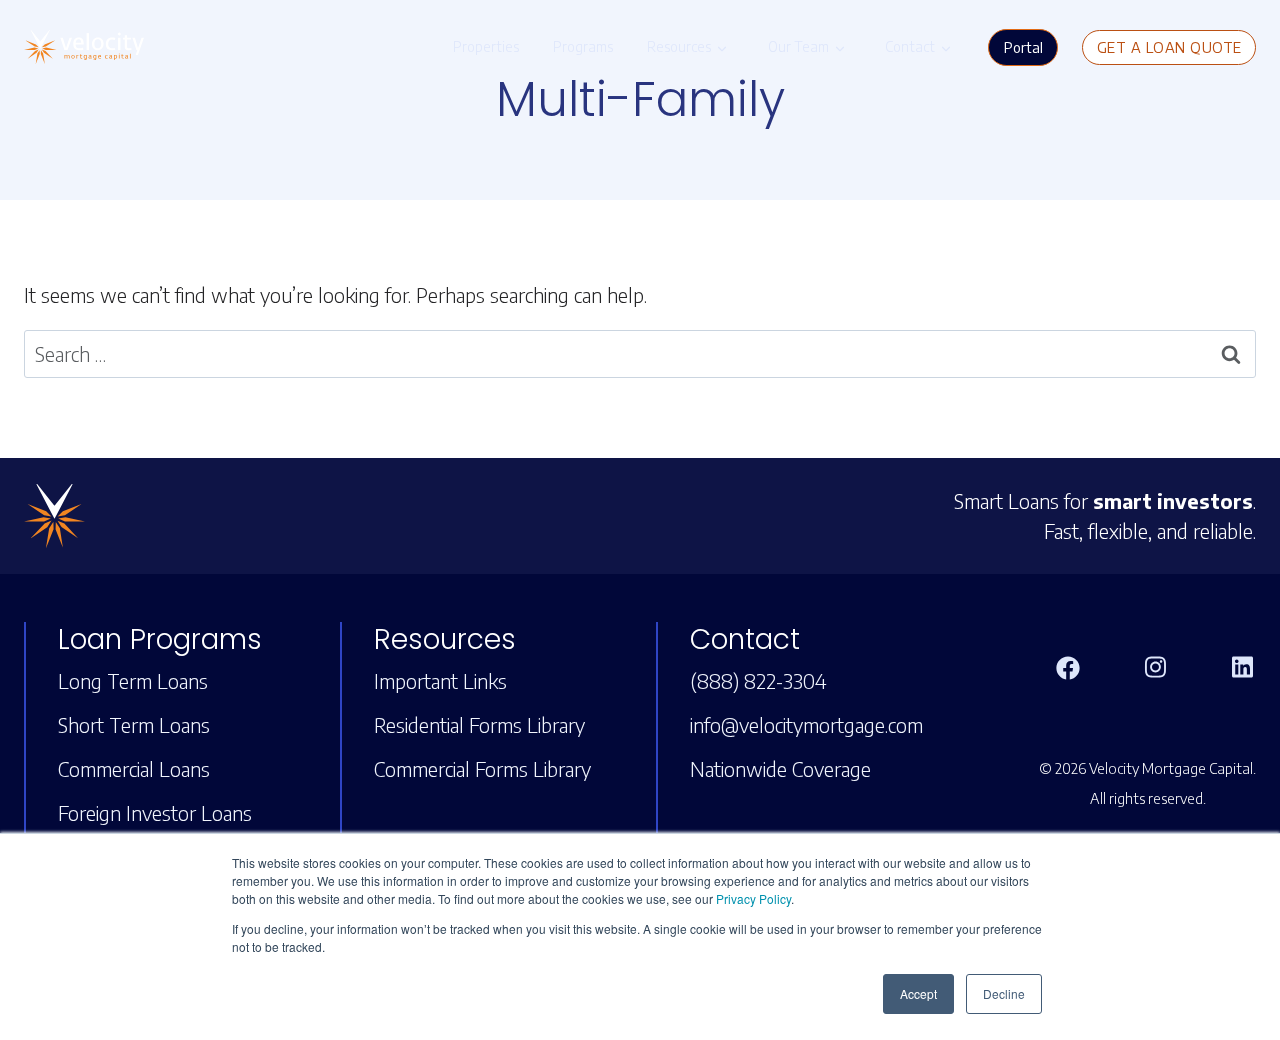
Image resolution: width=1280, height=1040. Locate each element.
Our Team (798, 46)
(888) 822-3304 (758, 680)
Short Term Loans (134, 724)
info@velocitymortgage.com (806, 724)
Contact (910, 46)
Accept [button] (918, 993)
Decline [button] (1004, 993)
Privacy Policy (753, 898)
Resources (679, 46)
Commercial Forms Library (482, 768)
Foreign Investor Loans (155, 812)
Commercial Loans (134, 768)
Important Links (440, 680)
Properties (486, 46)
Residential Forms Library (479, 724)
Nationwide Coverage (780, 768)
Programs (583, 46)
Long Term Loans (133, 680)
